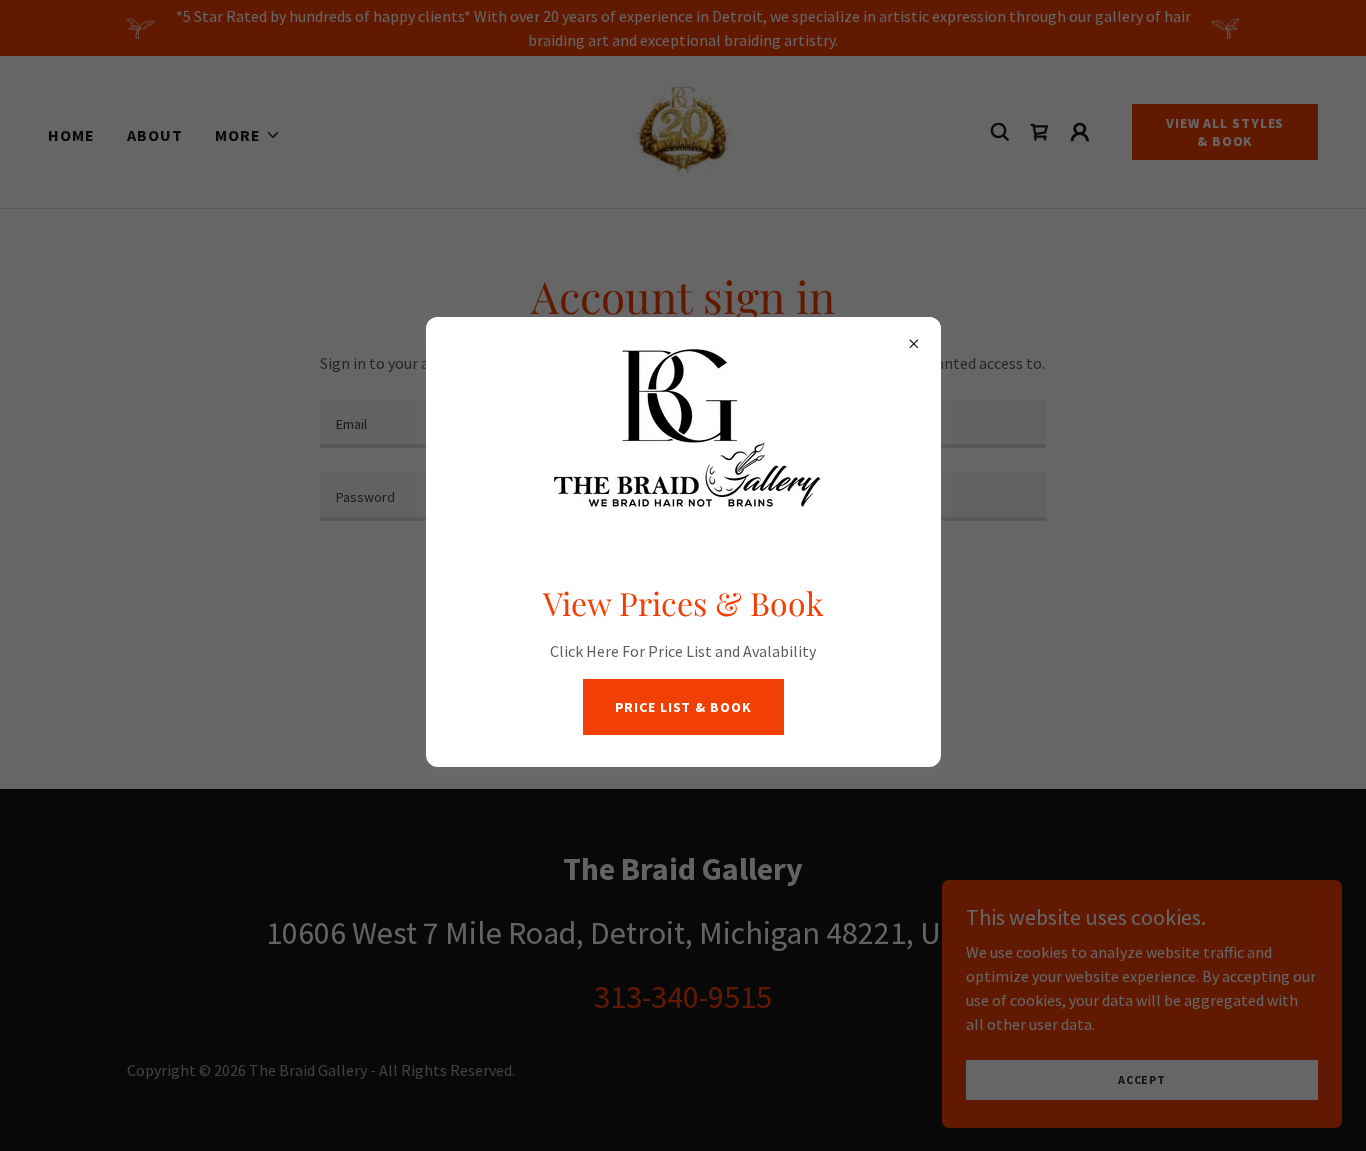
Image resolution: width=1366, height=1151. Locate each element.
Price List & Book (683, 707)
